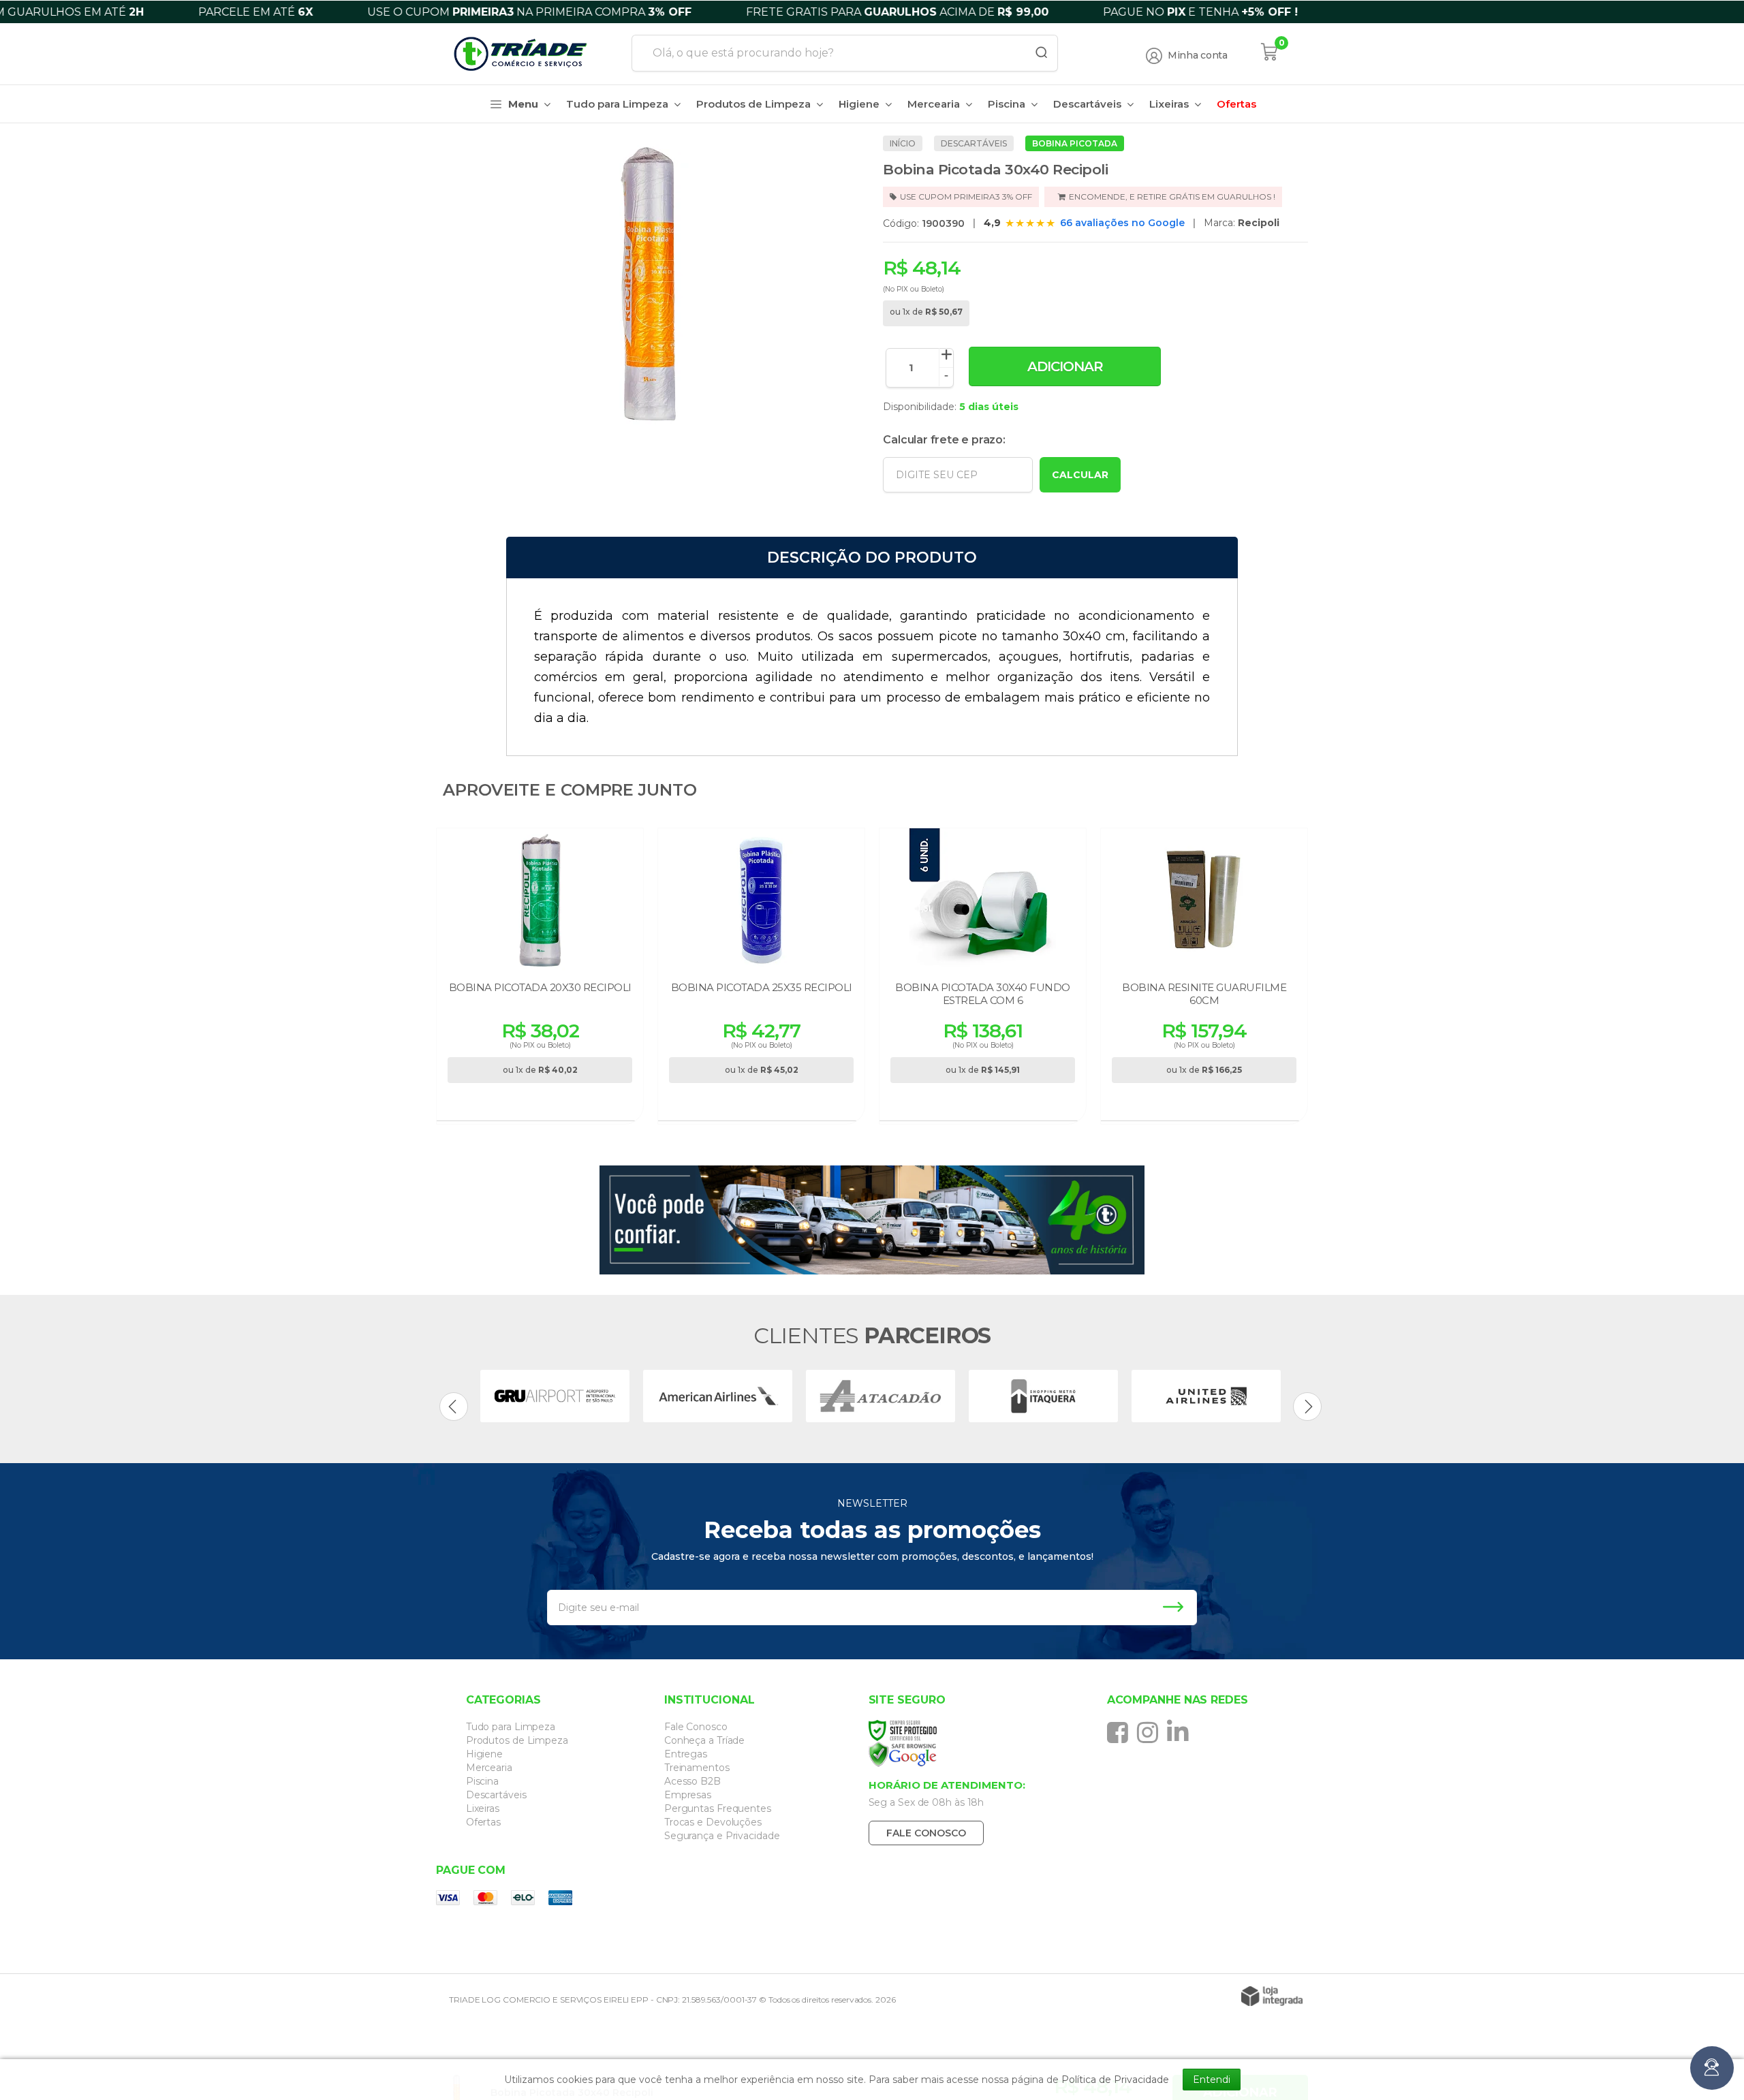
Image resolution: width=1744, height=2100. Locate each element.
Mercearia (489, 1768)
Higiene (484, 1754)
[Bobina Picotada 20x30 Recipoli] (540, 976)
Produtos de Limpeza (517, 1740)
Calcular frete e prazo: (944, 440)
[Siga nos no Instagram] (1151, 1732)
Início (903, 143)
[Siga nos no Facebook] (1121, 1732)
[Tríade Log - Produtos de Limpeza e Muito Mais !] (529, 54)
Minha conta (1198, 56)
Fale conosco (926, 1833)
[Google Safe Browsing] (969, 1755)
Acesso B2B (692, 1781)
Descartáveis (974, 143)
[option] (555, 1396)
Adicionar (1065, 366)
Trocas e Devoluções (713, 1822)
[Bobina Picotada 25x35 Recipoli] (761, 976)
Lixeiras (483, 1808)
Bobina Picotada (1075, 143)
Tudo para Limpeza (511, 1727)
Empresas (688, 1795)
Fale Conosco (696, 1727)
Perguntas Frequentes (718, 1808)
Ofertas (483, 1822)
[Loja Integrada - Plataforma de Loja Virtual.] (1272, 1996)
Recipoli (1259, 223)
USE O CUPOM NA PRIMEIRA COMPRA (572, 12)
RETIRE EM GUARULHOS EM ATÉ (1496, 12)
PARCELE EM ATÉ (298, 12)
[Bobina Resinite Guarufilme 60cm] (1204, 976)
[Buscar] (1037, 53)
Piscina (482, 1781)
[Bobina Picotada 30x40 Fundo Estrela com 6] (983, 976)
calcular (1080, 475)
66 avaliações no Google (1122, 223)
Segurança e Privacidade (722, 1836)
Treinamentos (697, 1768)
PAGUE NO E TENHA (1243, 12)
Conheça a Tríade (704, 1740)
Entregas (686, 1754)
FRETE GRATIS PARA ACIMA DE (940, 12)
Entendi (1212, 2080)
